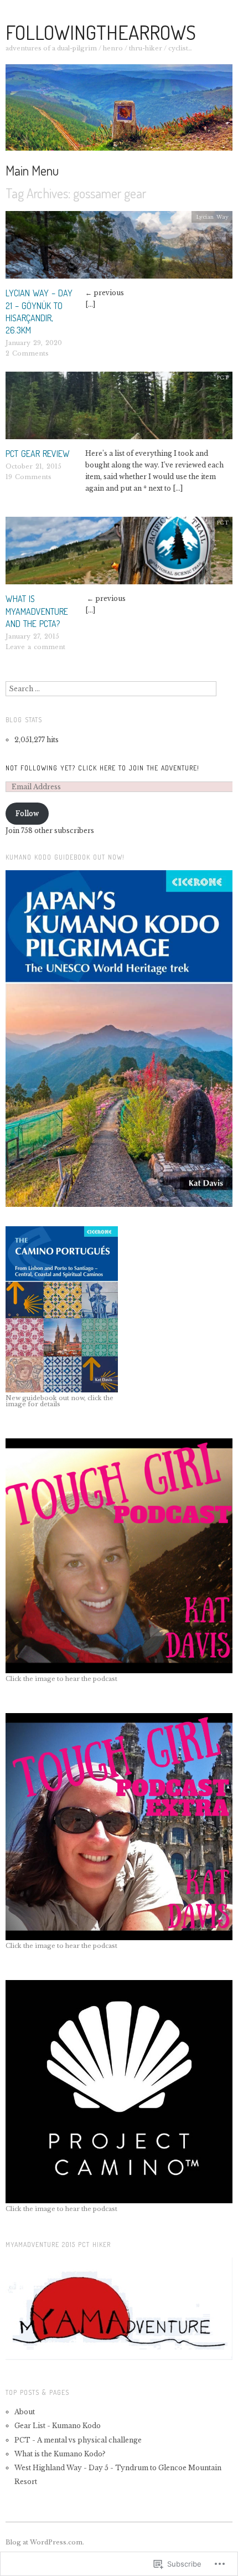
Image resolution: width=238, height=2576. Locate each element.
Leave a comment (35, 647)
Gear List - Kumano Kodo (58, 2426)
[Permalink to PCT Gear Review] (119, 409)
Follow (27, 813)
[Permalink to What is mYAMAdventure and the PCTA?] (119, 554)
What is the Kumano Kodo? (60, 2454)
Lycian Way (212, 217)
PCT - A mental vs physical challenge (79, 2440)
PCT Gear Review (38, 454)
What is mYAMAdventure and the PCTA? (37, 611)
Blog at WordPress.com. (45, 2542)
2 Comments (27, 353)
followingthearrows (101, 32)
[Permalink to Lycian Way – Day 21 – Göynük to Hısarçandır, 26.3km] (119, 248)
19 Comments (29, 477)
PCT (223, 377)
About (25, 2412)
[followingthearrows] (119, 112)
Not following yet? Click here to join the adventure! (102, 768)
